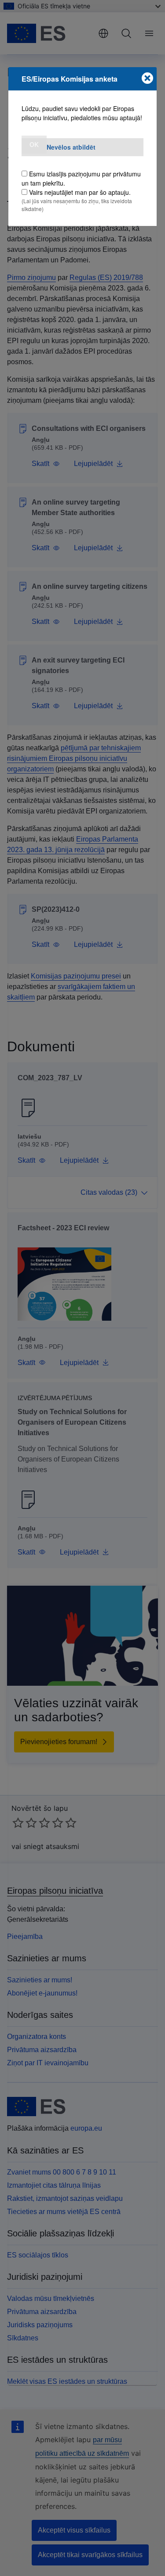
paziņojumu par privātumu (104, 174)
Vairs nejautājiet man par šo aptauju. (80, 192)
